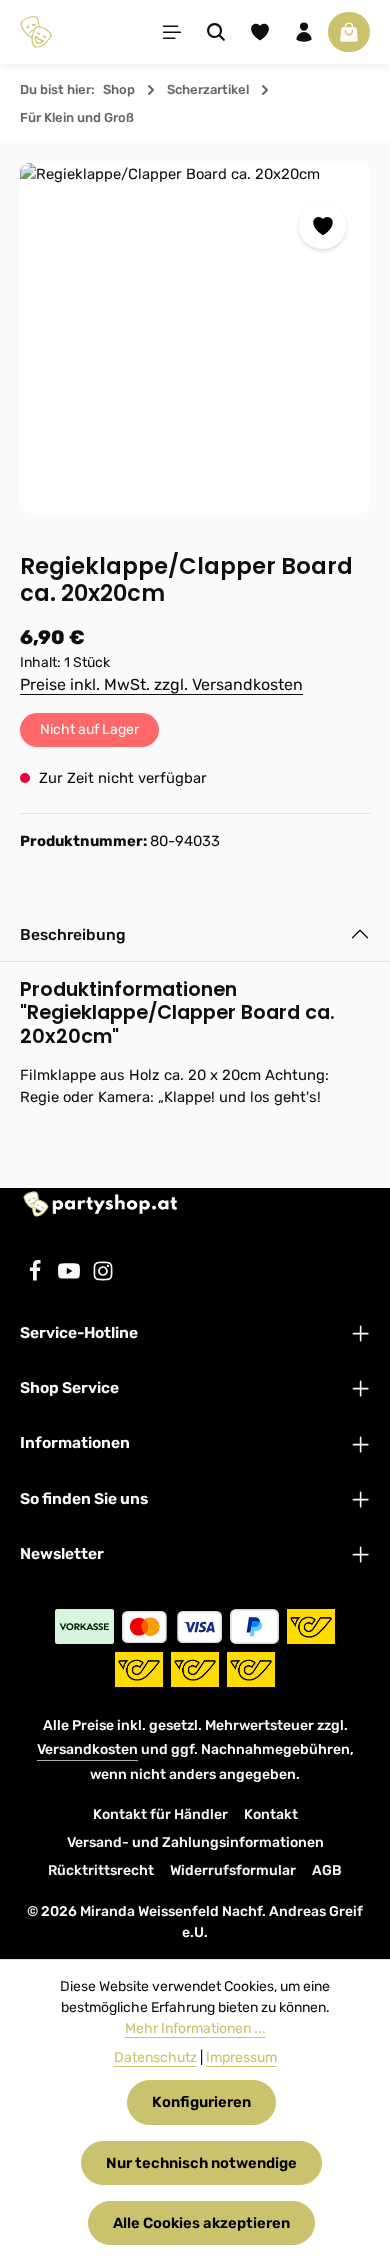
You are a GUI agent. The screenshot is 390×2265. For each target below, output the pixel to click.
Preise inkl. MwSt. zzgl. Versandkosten (161, 684)
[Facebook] (37, 1277)
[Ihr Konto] (304, 32)
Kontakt (271, 1814)
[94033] (195, 338)
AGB (327, 1870)
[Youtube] (71, 1277)
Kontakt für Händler (160, 1814)
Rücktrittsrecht (101, 1870)
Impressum (241, 2057)
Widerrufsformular (233, 1870)
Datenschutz (155, 2057)
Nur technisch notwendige (201, 2163)
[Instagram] (103, 1277)
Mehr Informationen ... (195, 2028)
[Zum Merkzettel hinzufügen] (322, 226)
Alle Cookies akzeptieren (201, 2223)
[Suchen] (216, 32)
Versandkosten (87, 1749)
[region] (195, 338)
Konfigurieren (201, 2102)
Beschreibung (73, 934)
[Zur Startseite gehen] (36, 32)
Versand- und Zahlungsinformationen (195, 1842)
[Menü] (172, 32)
